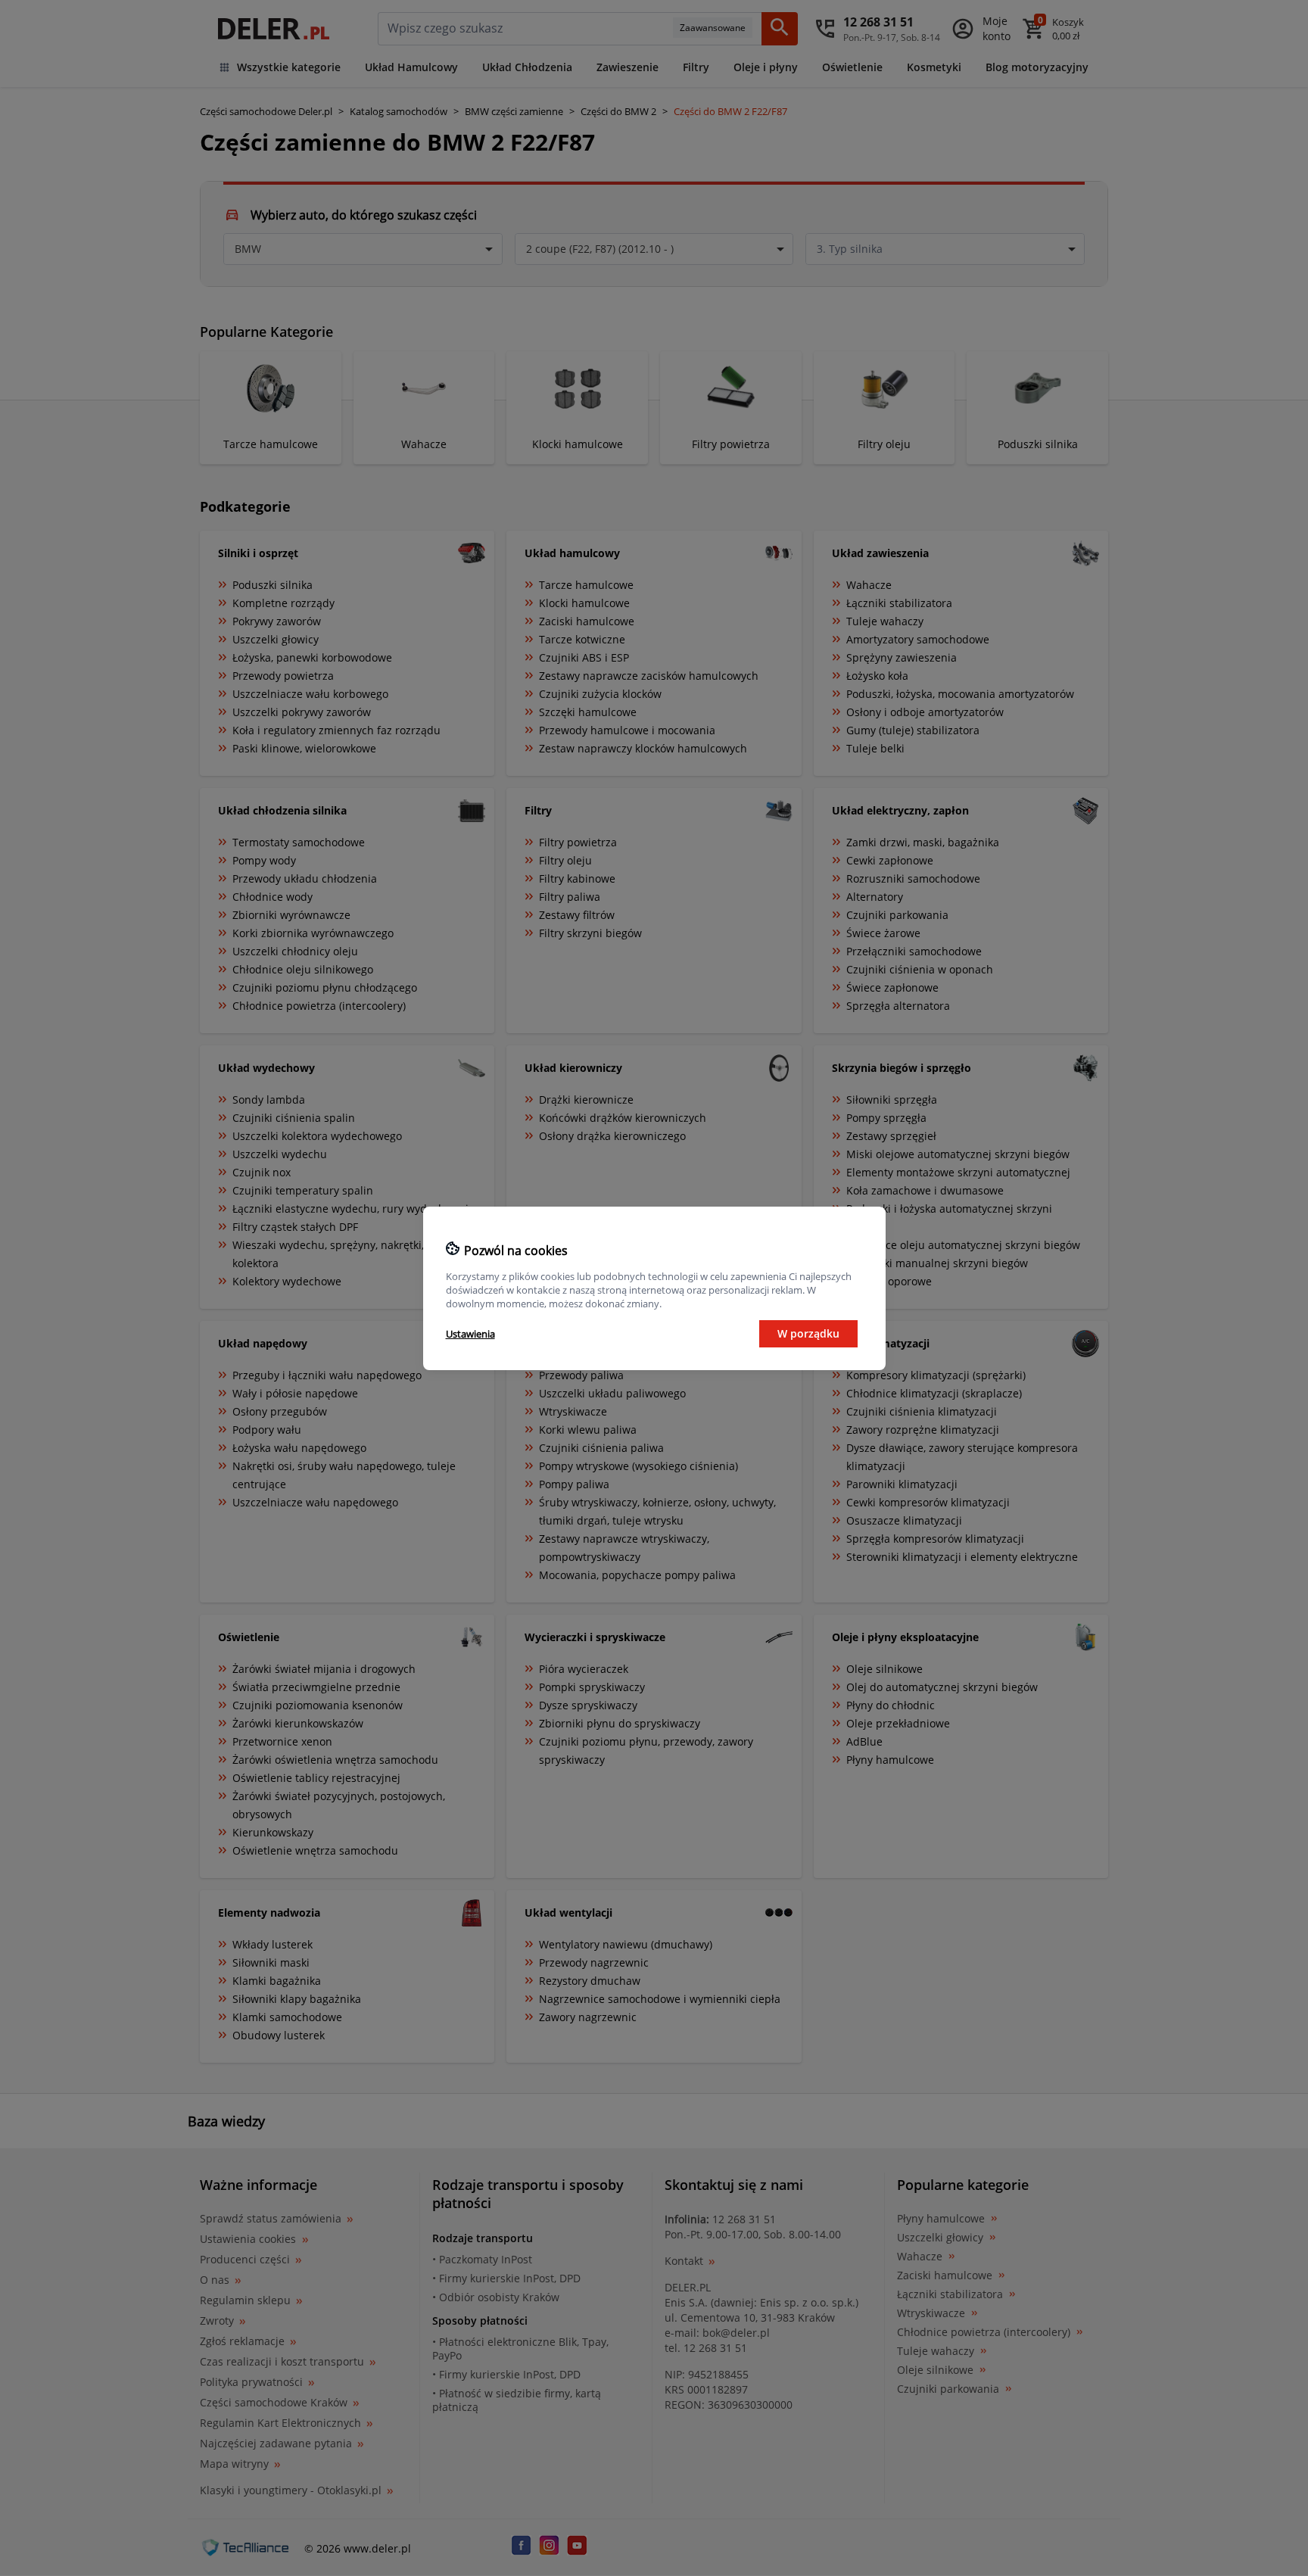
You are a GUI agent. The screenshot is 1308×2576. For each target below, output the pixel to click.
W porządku (808, 1333)
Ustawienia (470, 1334)
